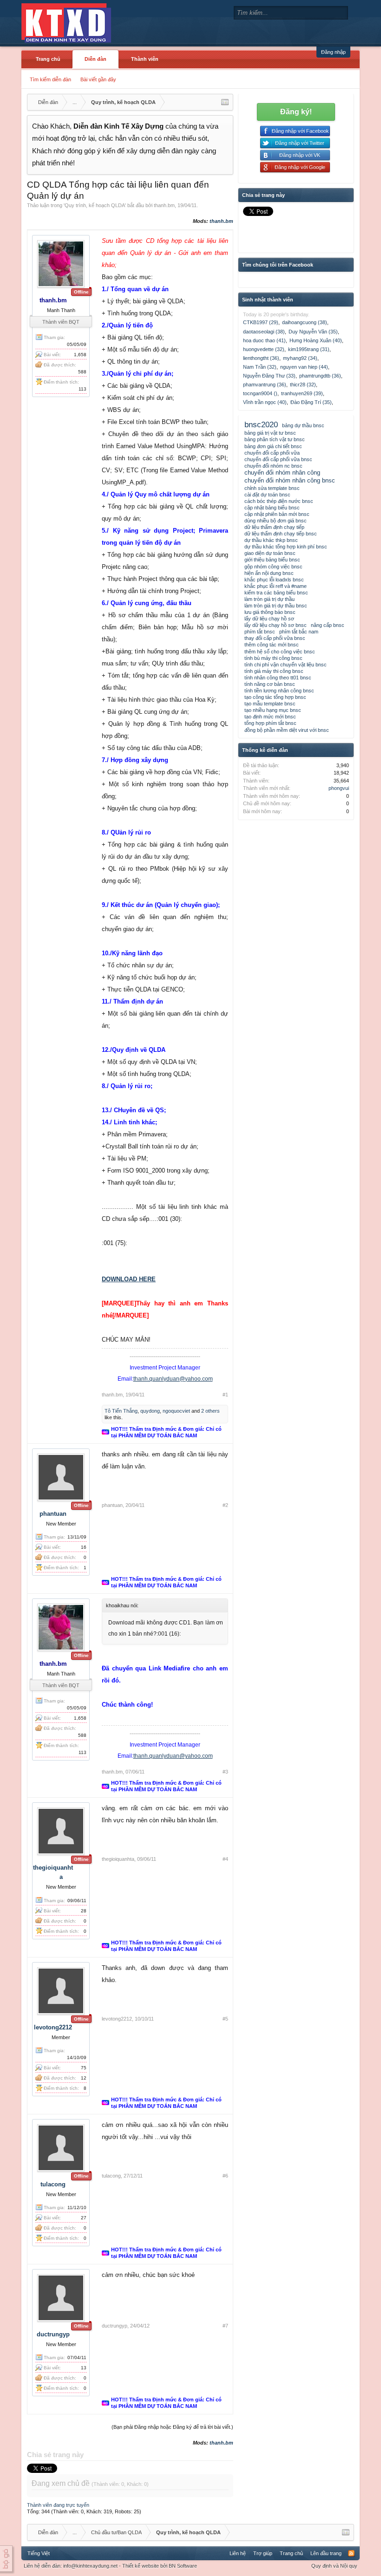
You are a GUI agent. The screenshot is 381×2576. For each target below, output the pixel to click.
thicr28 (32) (303, 385)
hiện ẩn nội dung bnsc (269, 573)
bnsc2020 (261, 424)
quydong (150, 1411)
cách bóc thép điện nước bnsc (279, 501)
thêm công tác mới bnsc (272, 645)
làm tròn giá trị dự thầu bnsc (276, 606)
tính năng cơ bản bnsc (270, 684)
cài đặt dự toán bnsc (267, 495)
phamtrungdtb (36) (320, 376)
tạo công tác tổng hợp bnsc (275, 697)
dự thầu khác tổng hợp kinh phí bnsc (286, 547)
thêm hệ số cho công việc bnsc (280, 652)
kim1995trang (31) (309, 349)
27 (84, 2218)
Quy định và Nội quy (334, 2566)
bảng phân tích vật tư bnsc (275, 439)
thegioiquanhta (118, 1859)
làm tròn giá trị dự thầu (269, 599)
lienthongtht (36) (261, 358)
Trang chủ (48, 59)
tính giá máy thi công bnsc (274, 671)
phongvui (339, 788)
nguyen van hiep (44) (304, 367)
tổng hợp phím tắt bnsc (270, 723)
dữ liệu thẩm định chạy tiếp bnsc (281, 534)
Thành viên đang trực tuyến (58, 2505)
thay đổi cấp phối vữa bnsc (275, 638)
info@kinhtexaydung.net (90, 2566)
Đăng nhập (333, 52)
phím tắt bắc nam (299, 632)
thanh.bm (164, 205)
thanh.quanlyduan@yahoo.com (173, 1379)
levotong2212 (53, 2027)
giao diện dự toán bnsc (270, 553)
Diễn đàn (95, 59)
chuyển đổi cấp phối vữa (272, 453)
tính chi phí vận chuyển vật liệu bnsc (286, 665)
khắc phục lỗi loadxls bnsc (274, 580)
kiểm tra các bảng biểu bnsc (276, 593)
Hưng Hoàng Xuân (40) (316, 340)
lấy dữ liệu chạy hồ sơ (269, 619)
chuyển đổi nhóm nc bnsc (273, 466)
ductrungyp (53, 2334)
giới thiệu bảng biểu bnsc (272, 560)
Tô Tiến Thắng (121, 1411)
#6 (225, 2176)
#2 (225, 1505)
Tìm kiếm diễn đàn (50, 79)
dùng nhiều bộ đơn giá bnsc (276, 521)
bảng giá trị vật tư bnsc (270, 433)
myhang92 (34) (300, 358)
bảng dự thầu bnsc (303, 425)
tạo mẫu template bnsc (270, 704)
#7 (225, 2326)
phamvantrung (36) (265, 385)
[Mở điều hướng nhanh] (225, 102)
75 (84, 2068)
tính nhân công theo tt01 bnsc (278, 678)
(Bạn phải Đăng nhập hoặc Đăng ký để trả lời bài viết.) (172, 2427)
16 (84, 1547)
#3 (225, 1772)
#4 (225, 1859)
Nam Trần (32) (260, 367)
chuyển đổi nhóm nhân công (282, 473)
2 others (210, 1411)
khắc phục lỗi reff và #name (276, 586)
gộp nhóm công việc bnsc (273, 567)
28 (84, 1911)
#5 (225, 2019)
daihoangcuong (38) (305, 322)
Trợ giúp (263, 2553)
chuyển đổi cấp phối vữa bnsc (278, 459)
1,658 (80, 355)
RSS (351, 2553)
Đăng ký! (296, 112)
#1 (225, 1395)
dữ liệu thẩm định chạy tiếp (274, 527)
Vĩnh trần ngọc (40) (265, 402)
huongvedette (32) (264, 349)
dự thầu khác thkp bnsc (271, 540)
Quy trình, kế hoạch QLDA (95, 205)
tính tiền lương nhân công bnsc (279, 691)
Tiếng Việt (39, 2553)
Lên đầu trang (326, 2553)
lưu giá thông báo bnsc (270, 612)
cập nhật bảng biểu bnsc (272, 508)
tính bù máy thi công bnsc (273, 658)
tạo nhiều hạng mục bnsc (273, 710)
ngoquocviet (176, 1411)
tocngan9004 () (260, 393)
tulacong (53, 2184)
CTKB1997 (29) (261, 322)
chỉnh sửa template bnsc (272, 488)
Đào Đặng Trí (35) (311, 402)
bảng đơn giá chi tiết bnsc (273, 446)
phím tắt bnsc (260, 632)
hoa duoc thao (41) (264, 340)
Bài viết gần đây (98, 79)
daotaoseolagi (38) (264, 332)
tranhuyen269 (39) (302, 393)
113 (82, 389)
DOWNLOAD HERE (129, 1279)
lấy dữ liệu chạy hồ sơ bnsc (276, 625)
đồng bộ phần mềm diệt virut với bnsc (287, 730)
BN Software (183, 2566)
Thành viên (145, 59)
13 (84, 2368)
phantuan (53, 1514)
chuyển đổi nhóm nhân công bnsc (290, 480)
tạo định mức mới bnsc (270, 717)
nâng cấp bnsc (328, 625)
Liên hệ (238, 2553)
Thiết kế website (141, 2566)
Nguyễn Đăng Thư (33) (269, 376)
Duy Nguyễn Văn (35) (313, 332)
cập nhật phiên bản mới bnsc (277, 514)
